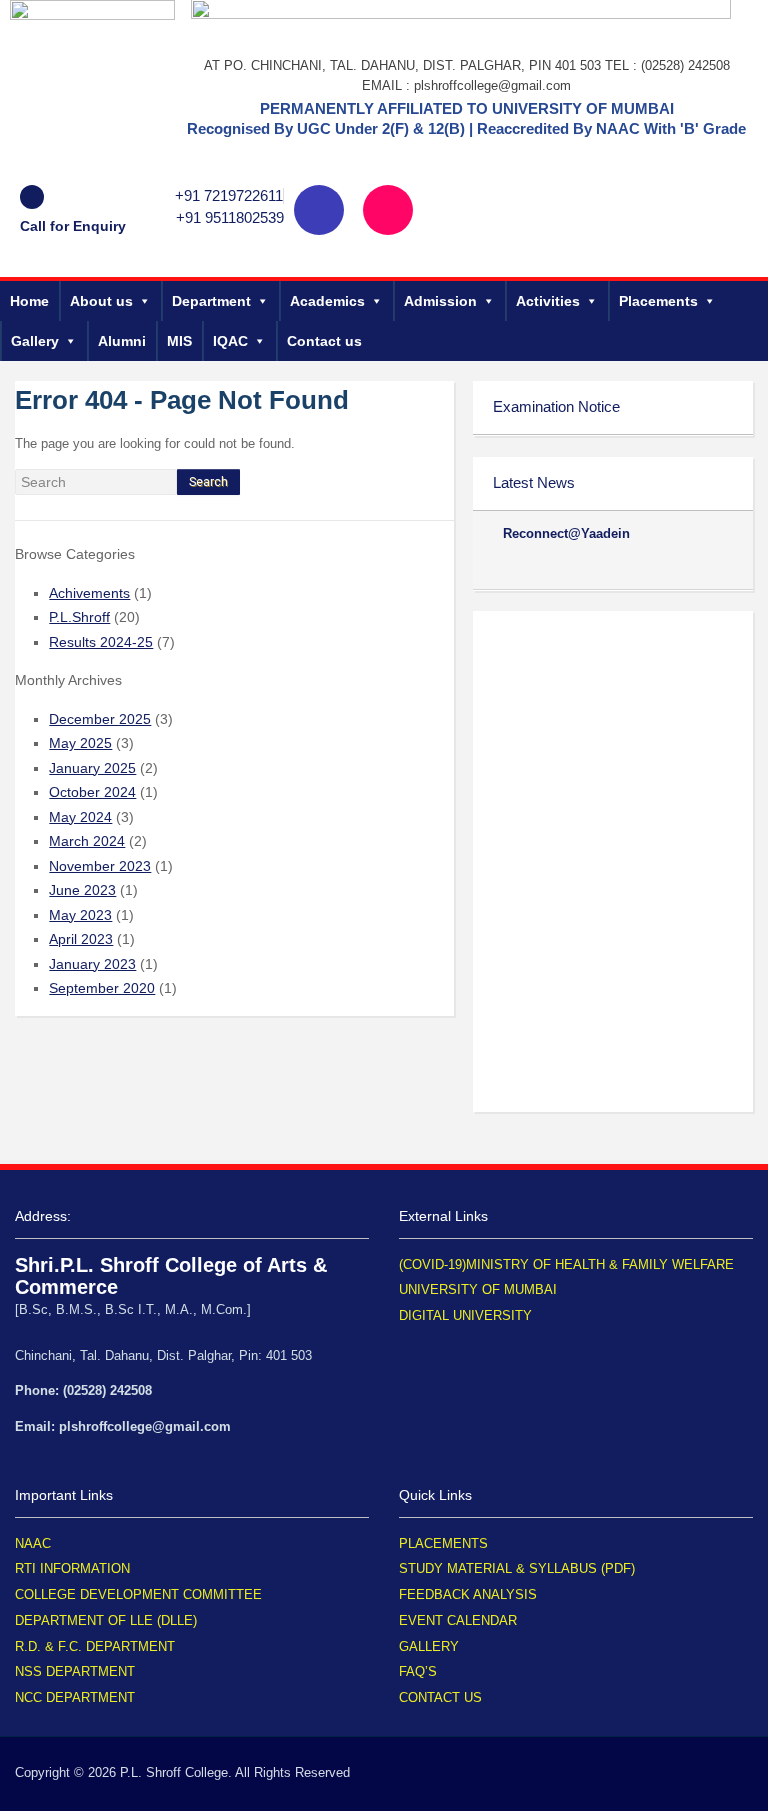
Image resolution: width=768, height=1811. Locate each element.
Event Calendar (458, 1620)
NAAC (33, 1543)
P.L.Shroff (79, 617)
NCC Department (75, 1697)
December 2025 (100, 719)
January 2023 (92, 964)
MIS (179, 341)
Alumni (122, 341)
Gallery (35, 341)
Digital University (465, 1315)
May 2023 (80, 915)
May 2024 (80, 817)
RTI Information (72, 1568)
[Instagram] (388, 210)
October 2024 (92, 792)
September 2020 (102, 988)
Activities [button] (548, 301)
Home (29, 301)
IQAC (230, 341)
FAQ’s (418, 1671)
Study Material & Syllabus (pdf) (517, 1568)
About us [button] (101, 301)
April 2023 (81, 939)
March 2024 (87, 841)
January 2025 (92, 768)
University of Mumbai (478, 1289)
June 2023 (82, 890)
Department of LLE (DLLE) (106, 1620)
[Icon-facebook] (319, 210)
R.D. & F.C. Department (95, 1646)
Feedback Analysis (468, 1594)
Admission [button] (440, 301)
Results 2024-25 (101, 642)
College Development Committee (138, 1594)
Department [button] (211, 301)
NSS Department (75, 1671)
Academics (327, 301)
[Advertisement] (613, 736)
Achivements (89, 593)
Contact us (324, 341)
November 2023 (100, 866)
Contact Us (440, 1697)
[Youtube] (457, 210)
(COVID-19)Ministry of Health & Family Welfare (566, 1264)
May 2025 (80, 743)
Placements (658, 301)
